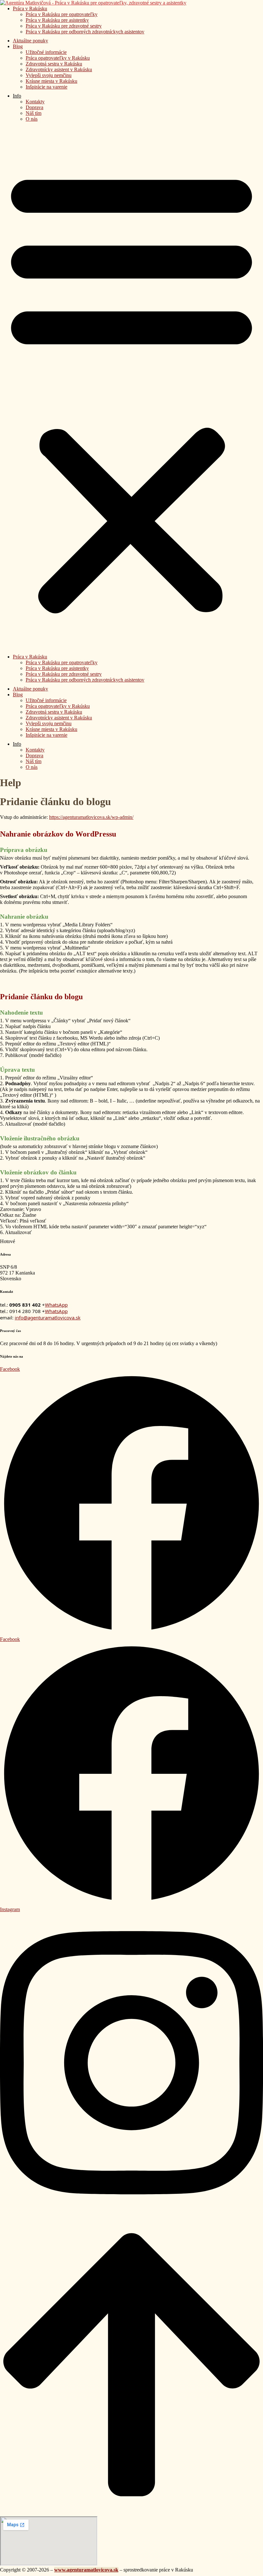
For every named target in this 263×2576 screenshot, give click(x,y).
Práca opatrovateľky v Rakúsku (58, 58)
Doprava (34, 107)
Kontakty (35, 102)
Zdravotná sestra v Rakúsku (54, 64)
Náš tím (34, 113)
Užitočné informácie (46, 52)
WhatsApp (56, 1305)
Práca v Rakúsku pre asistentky (57, 20)
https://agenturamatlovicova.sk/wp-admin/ (91, 817)
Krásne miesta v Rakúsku (51, 81)
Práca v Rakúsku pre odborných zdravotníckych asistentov (85, 32)
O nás (32, 119)
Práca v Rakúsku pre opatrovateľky (62, 14)
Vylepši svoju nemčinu (49, 75)
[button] (131, 390)
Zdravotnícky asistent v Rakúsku (59, 69)
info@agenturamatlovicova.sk (48, 1318)
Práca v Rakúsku (30, 9)
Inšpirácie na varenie (47, 87)
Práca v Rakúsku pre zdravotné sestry (64, 26)
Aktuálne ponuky (30, 41)
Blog (18, 46)
